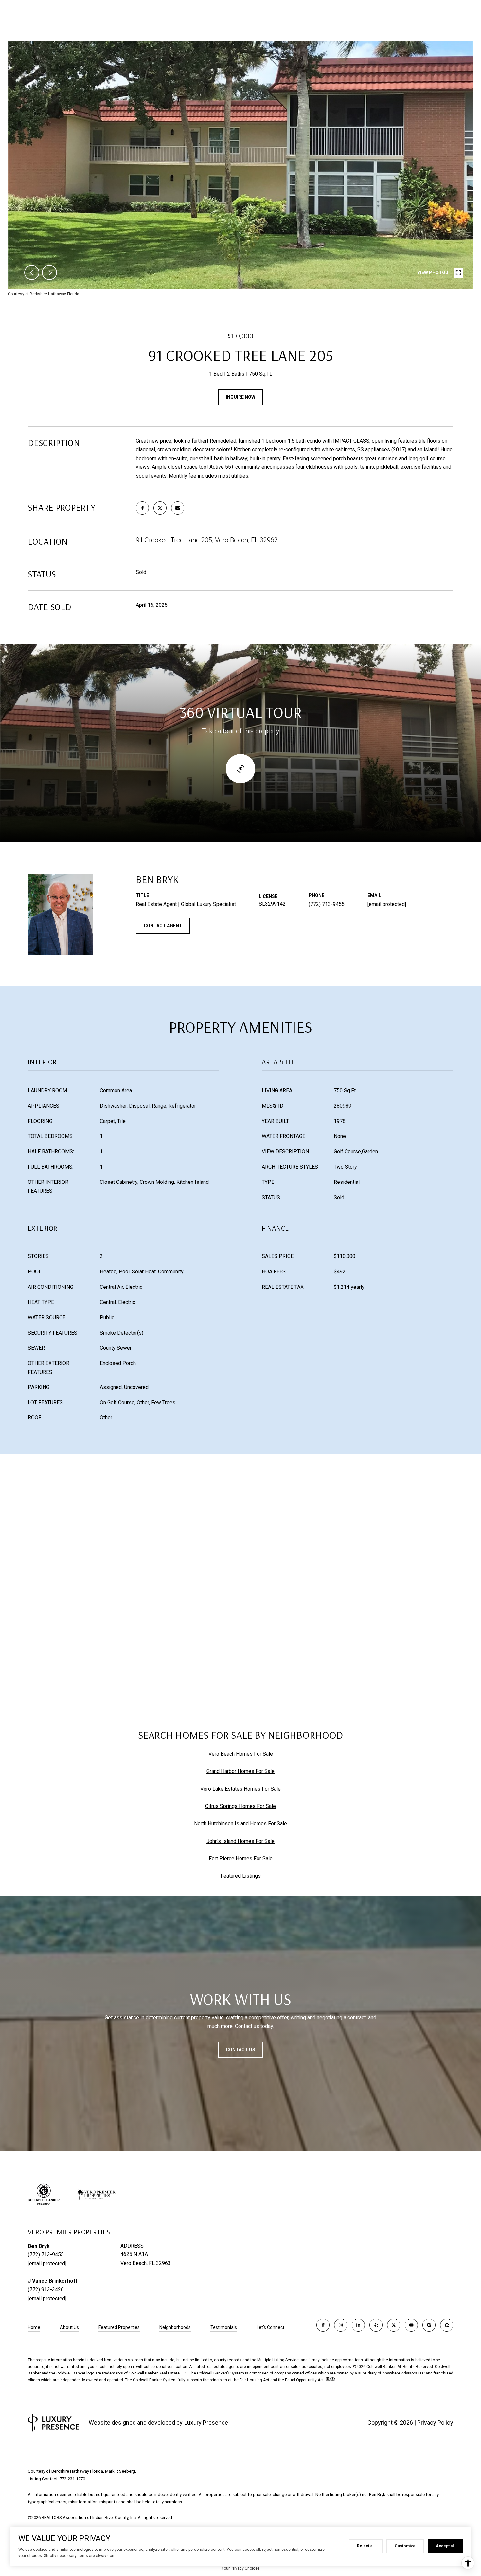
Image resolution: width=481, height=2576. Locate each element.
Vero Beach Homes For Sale (241, 1754)
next (49, 272)
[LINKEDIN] (358, 2325)
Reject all (366, 2546)
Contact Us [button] (240, 2050)
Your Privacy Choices (241, 2568)
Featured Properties (119, 2327)
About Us (69, 2327)
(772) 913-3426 (46, 2290)
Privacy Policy (435, 2422)
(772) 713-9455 (327, 904)
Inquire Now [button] (240, 397)
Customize (405, 2546)
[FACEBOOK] (323, 2325)
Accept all (445, 2546)
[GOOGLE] (429, 2325)
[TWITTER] (394, 2325)
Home (34, 2327)
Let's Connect (270, 2327)
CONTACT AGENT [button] (163, 926)
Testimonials (224, 2327)
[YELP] (376, 2325)
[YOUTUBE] (411, 2325)
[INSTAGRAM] (341, 2325)
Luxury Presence (206, 2422)
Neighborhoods (175, 2327)
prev (32, 272)
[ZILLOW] (447, 2325)
